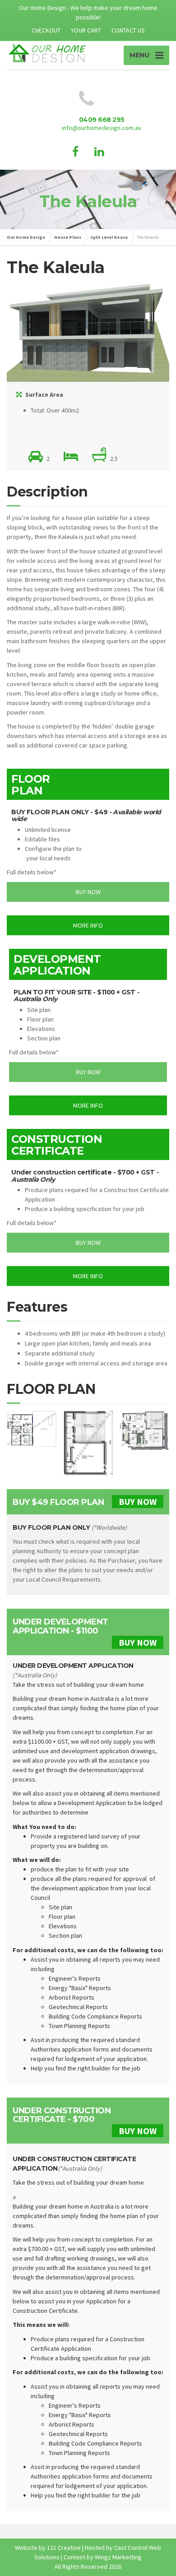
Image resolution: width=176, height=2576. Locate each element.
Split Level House (109, 237)
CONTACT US (128, 30)
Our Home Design (26, 237)
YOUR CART (86, 30)
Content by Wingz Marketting (103, 2557)
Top (168, 2568)
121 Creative (64, 2548)
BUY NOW (138, 1502)
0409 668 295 (102, 120)
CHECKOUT (46, 30)
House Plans (68, 237)
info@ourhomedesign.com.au (102, 128)
